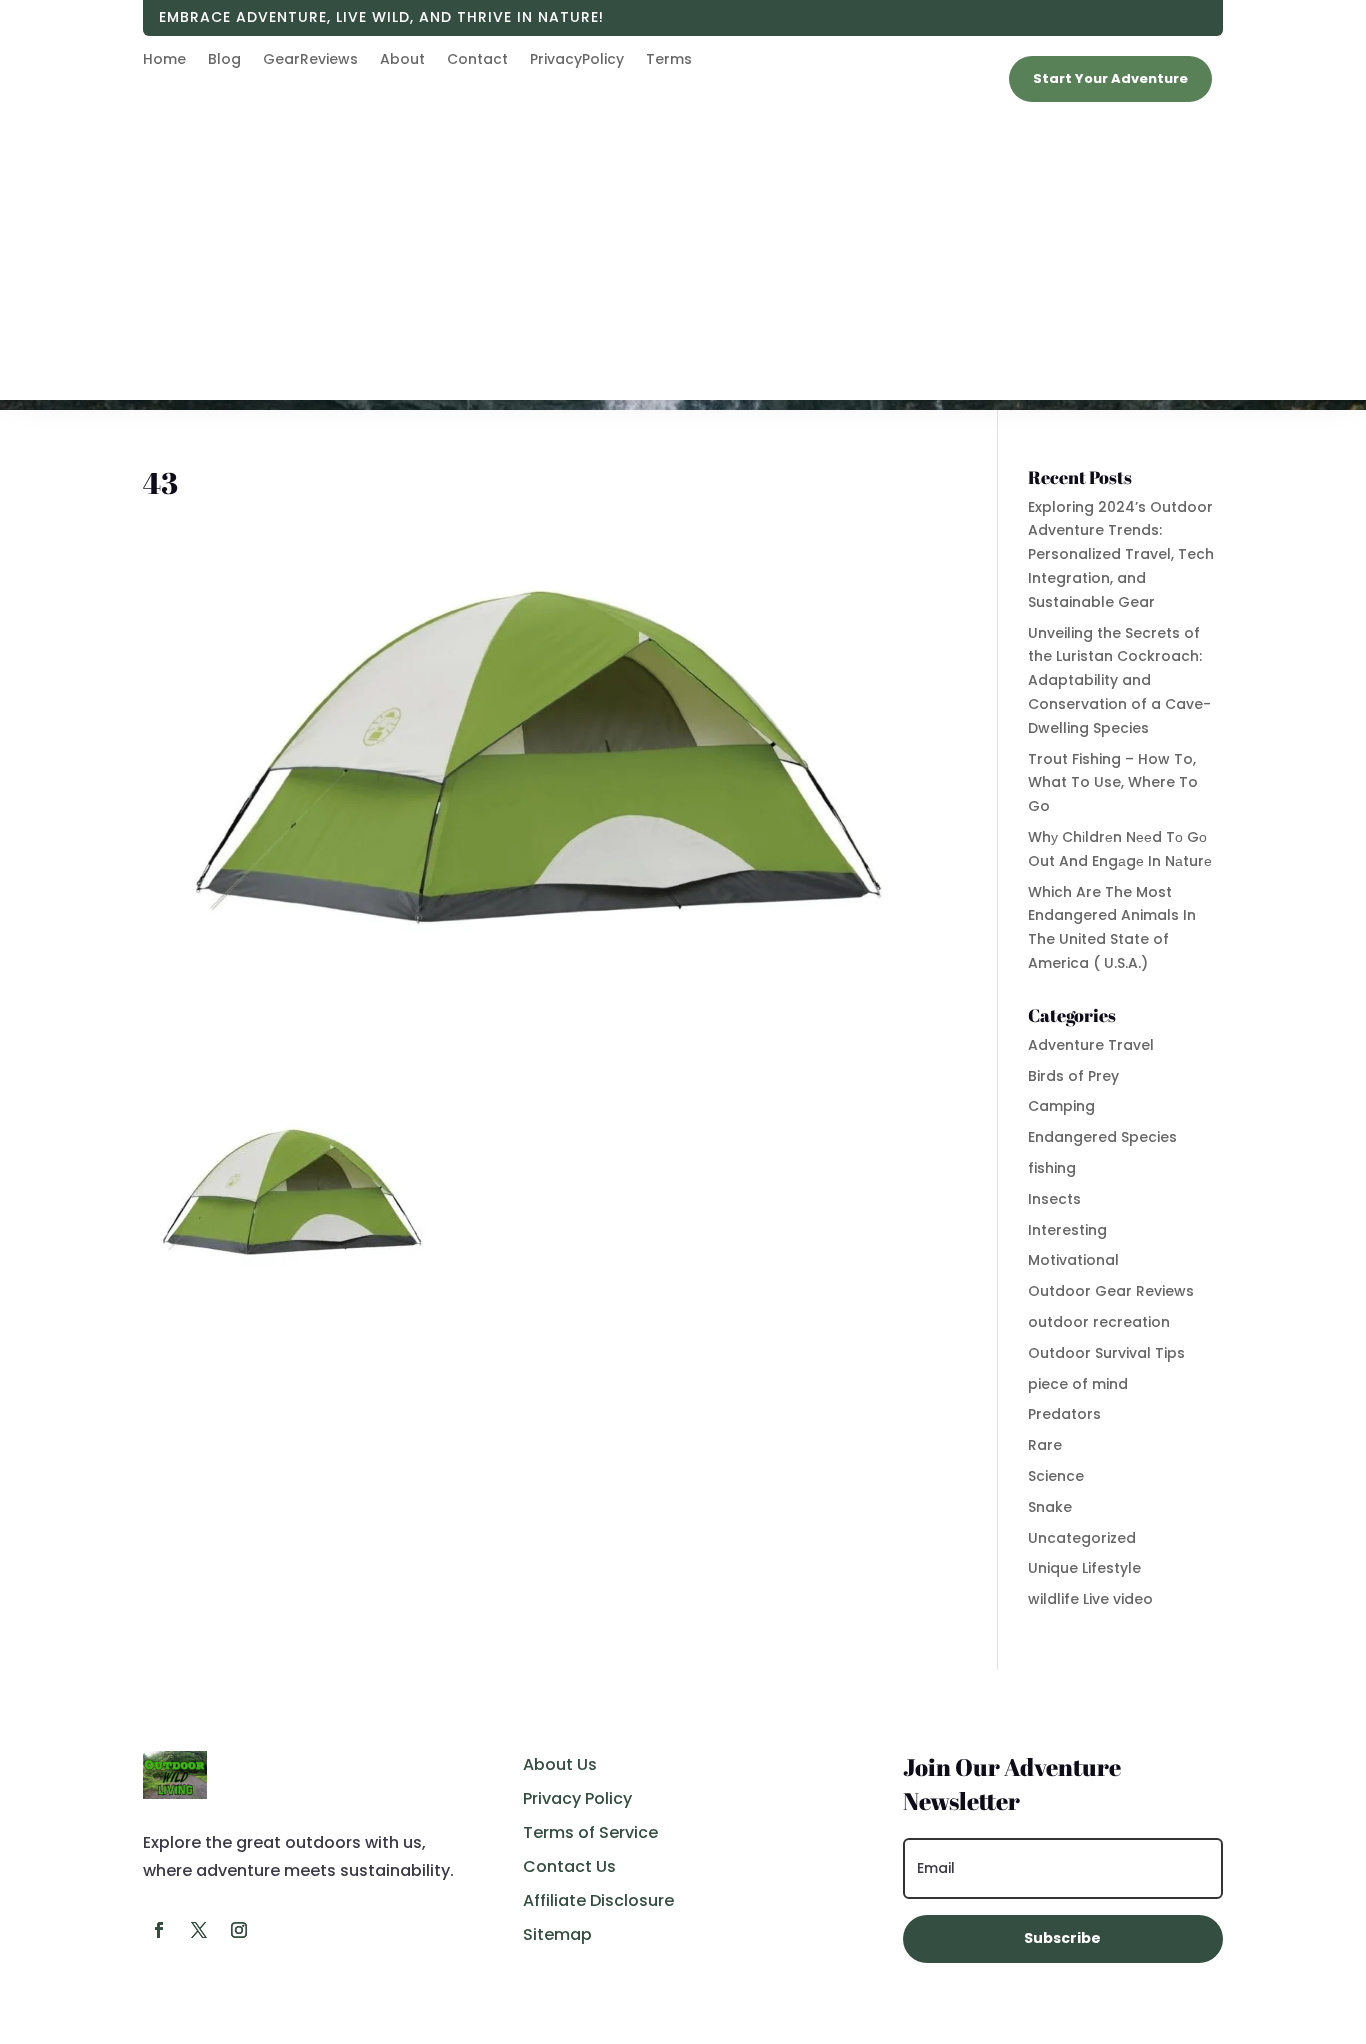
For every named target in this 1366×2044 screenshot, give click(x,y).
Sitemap (557, 1934)
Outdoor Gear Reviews (1111, 1291)
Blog (224, 60)
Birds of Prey (1073, 1076)
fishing (1052, 1168)
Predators (1064, 1414)
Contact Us (569, 1866)
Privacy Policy (577, 1798)
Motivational (1073, 1260)
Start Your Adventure (1110, 78)
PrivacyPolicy (577, 60)
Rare (1045, 1445)
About (402, 60)
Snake (1050, 1507)
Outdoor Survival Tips (1106, 1353)
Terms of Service (590, 1832)
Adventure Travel (1091, 1045)
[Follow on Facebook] (159, 1930)
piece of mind (1078, 1384)
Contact (477, 60)
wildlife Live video (1090, 1599)
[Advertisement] (683, 260)
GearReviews (310, 60)
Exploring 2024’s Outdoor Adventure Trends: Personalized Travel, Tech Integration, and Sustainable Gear (1121, 554)
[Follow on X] (199, 1930)
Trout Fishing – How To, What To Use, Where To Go (1113, 783)
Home (164, 60)
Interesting (1067, 1230)
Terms (669, 60)
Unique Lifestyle (1084, 1568)
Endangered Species (1102, 1137)
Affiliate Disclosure (598, 1900)
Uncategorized (1082, 1538)
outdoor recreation (1099, 1322)
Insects (1054, 1199)
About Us (560, 1764)
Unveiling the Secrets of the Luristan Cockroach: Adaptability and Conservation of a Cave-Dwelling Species (1119, 680)
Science (1056, 1476)
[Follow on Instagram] (239, 1930)
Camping (1061, 1106)
